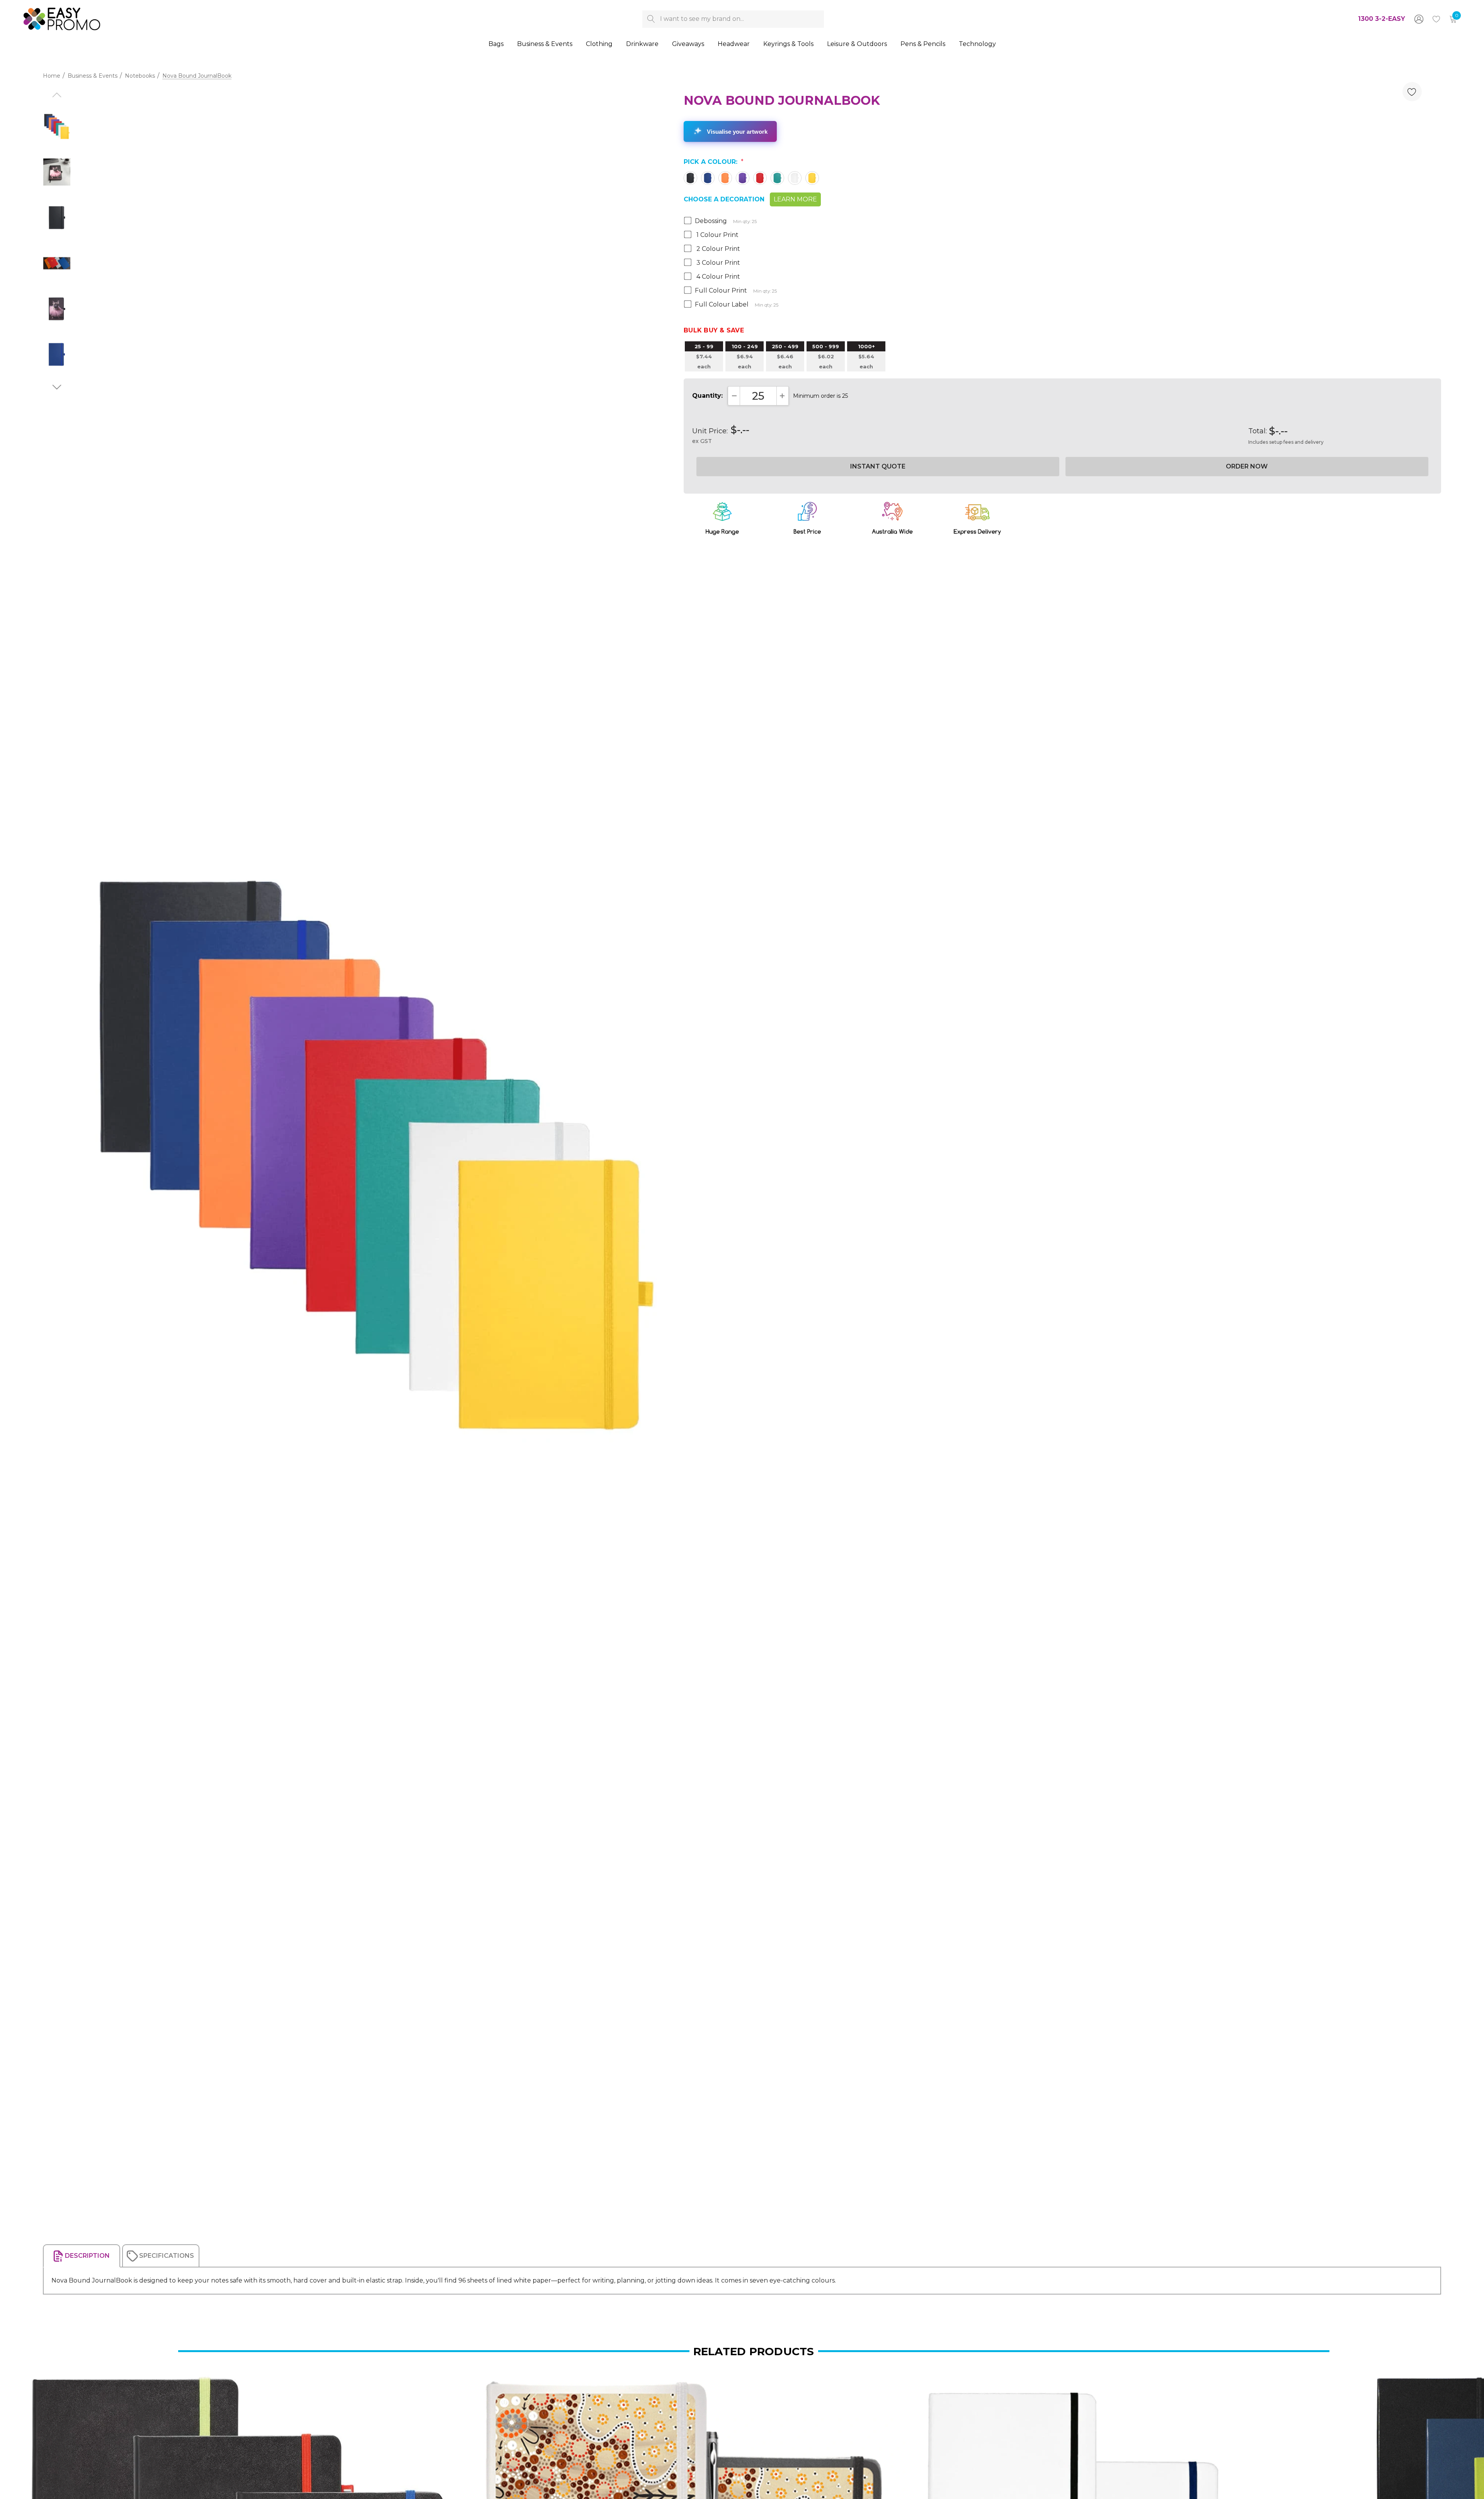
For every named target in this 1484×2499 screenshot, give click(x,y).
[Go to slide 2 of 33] (57, 387)
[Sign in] (1418, 19)
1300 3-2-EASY (1382, 19)
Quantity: (707, 396)
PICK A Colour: (714, 162)
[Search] (651, 19)
